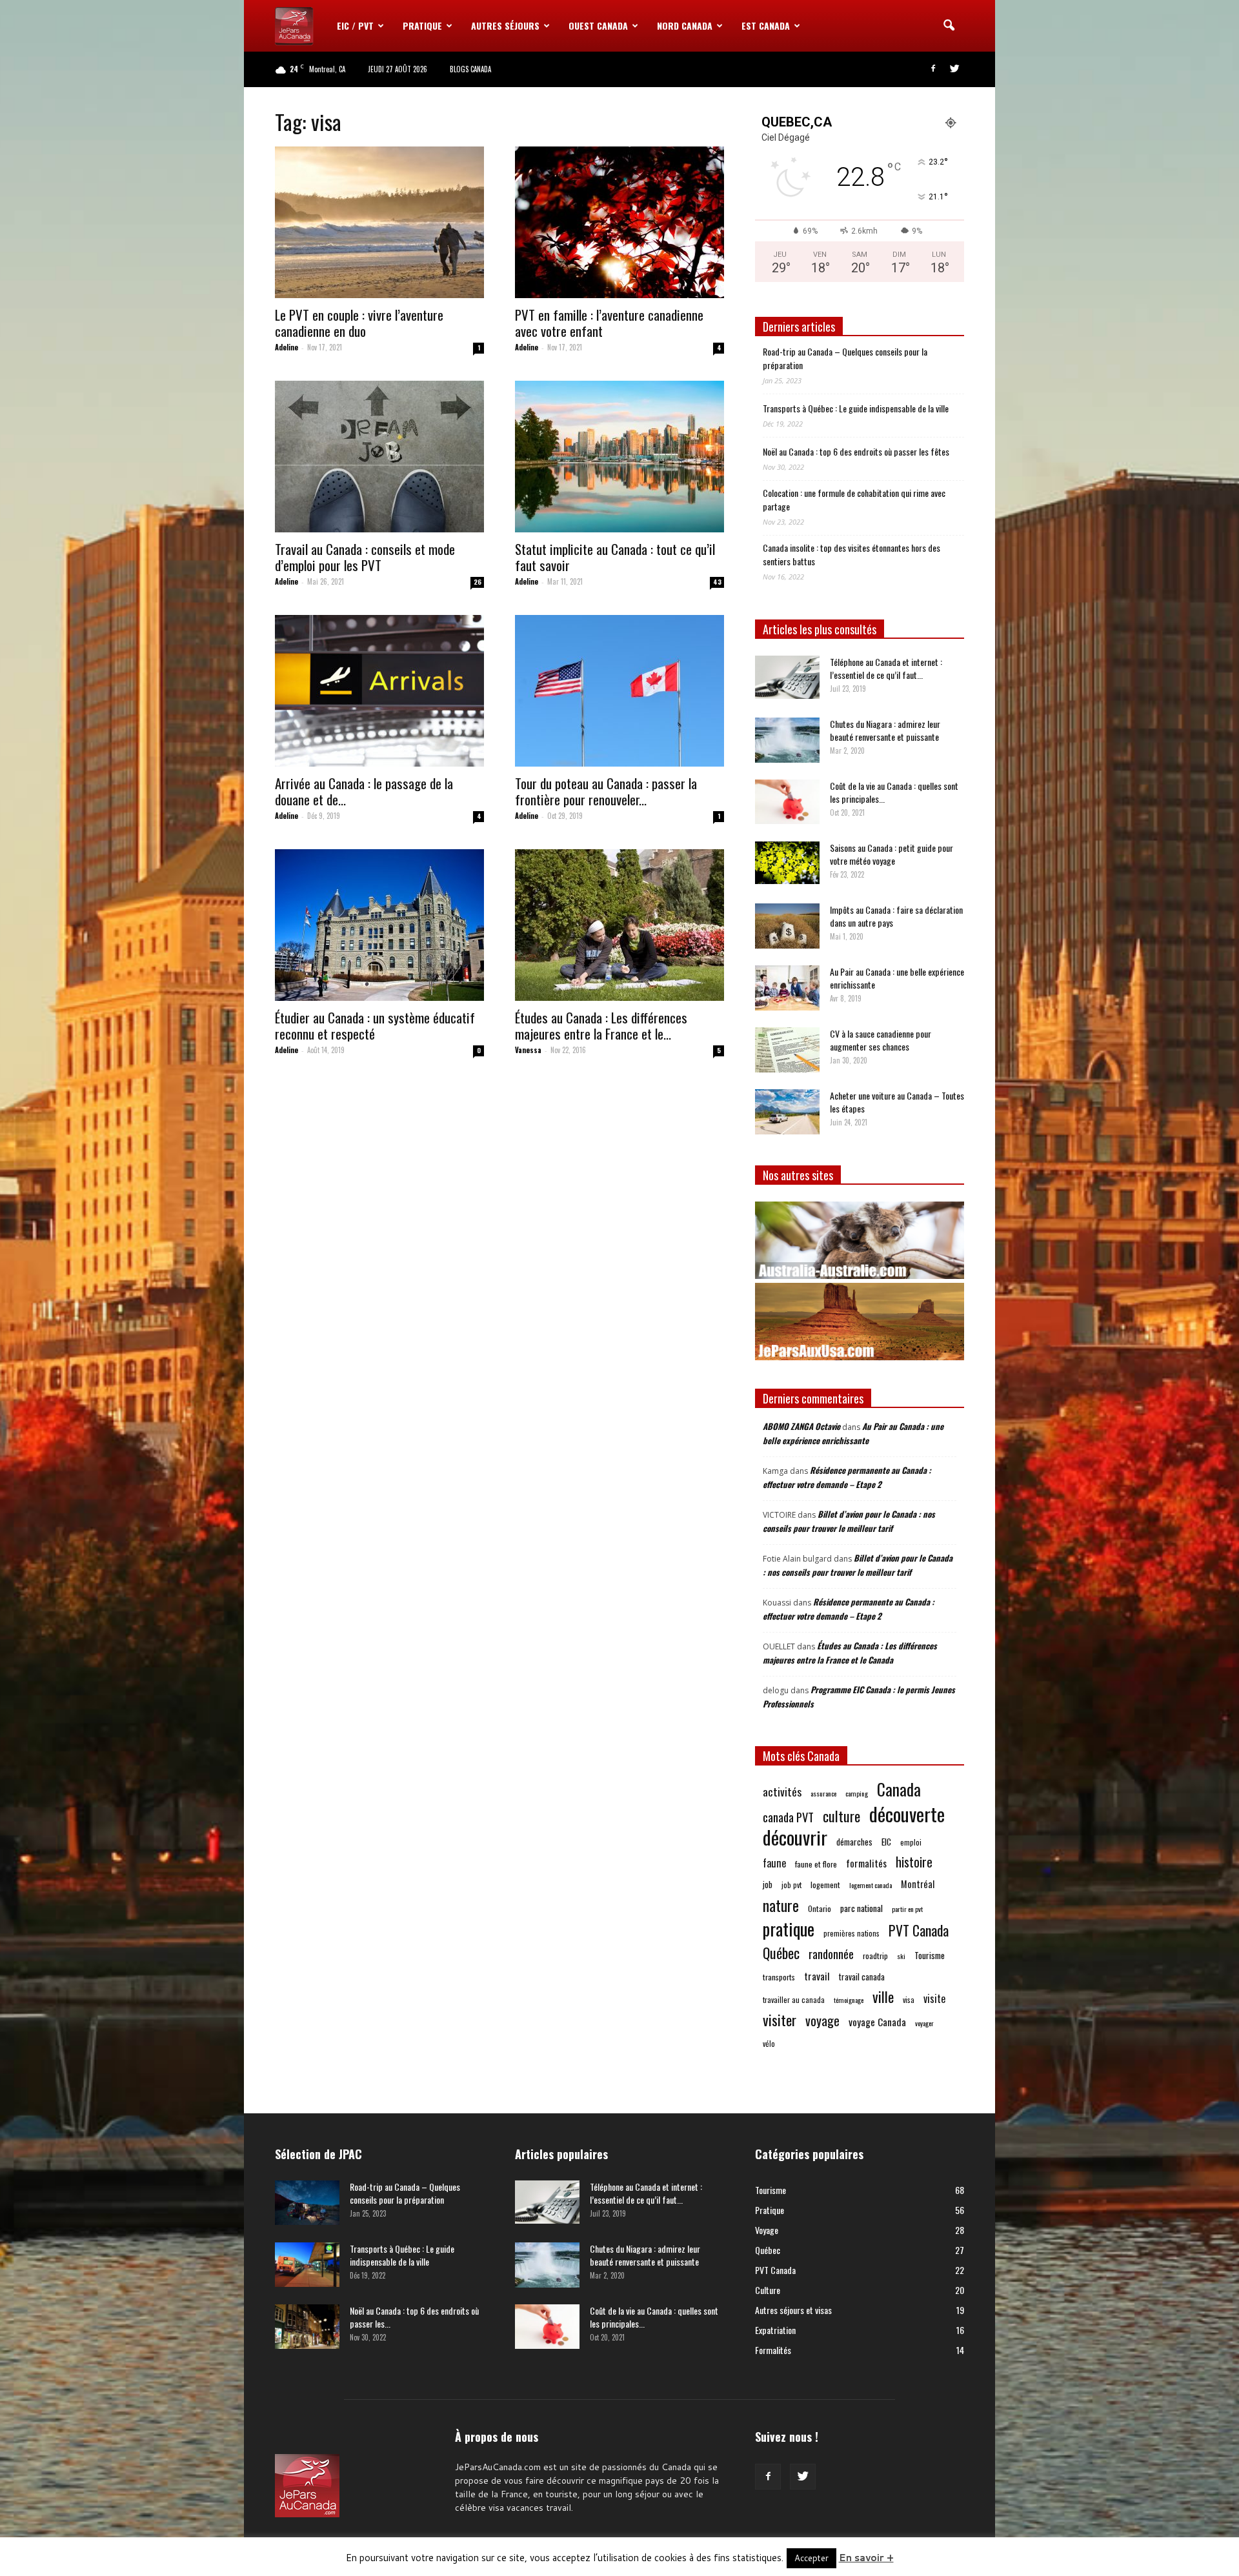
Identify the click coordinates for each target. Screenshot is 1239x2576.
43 (717, 582)
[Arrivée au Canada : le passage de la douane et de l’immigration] (379, 691)
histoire (914, 1862)
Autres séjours (505, 25)
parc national (861, 1908)
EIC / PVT (355, 25)
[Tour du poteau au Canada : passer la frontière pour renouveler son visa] (619, 691)
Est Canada (766, 25)
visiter (780, 2020)
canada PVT (788, 1817)
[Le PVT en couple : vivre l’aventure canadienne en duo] (379, 222)
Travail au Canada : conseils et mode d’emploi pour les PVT (365, 557)
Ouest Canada (598, 25)
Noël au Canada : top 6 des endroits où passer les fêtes (856, 451)
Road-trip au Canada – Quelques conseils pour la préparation (845, 358)
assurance (823, 1793)
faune (774, 1863)
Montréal (918, 1884)
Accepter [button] (811, 2558)
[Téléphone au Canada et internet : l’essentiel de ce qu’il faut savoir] (787, 677)
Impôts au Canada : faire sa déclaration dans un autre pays (896, 916)
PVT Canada (919, 1930)
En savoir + (866, 2558)
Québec (781, 1953)
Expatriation (775, 2330)
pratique (789, 1929)
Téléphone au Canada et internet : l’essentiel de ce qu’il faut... (886, 668)
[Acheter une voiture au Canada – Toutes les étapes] (787, 1112)
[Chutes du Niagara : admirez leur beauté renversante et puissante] (787, 740)
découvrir (795, 1837)
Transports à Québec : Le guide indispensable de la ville (856, 408)
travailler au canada (794, 1999)
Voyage (767, 2230)
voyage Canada (877, 2022)
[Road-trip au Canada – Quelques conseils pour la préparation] (307, 2203)
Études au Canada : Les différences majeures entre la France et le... (601, 1025)
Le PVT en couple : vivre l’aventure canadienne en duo (359, 323)
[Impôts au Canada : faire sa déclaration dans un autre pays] (787, 926)
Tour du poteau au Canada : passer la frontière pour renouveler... (606, 791)
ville (883, 1997)
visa (909, 1999)
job (768, 1884)
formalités (866, 1863)
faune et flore (816, 1864)
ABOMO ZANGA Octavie (801, 1426)
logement (825, 1885)
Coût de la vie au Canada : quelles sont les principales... (894, 792)
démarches (854, 1842)
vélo (769, 2043)
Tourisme (930, 1955)
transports (779, 1977)
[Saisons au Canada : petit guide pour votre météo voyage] (787, 863)
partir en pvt (907, 1909)
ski (901, 1956)
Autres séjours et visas (793, 2310)
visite (934, 1999)
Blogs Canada (470, 69)
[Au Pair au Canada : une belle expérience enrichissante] (787, 988)
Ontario (820, 1908)
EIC (886, 1841)
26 (478, 582)
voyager (924, 2023)
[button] (949, 26)
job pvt (791, 1885)
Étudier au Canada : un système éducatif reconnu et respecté (375, 1025)
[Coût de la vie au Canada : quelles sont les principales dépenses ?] (787, 802)
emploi (911, 1842)
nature (781, 1905)
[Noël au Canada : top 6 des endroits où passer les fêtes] (307, 2327)
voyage (822, 2021)
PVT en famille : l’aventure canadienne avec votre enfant (609, 323)
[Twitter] (954, 69)
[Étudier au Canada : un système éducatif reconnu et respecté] (379, 925)
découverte (907, 1814)
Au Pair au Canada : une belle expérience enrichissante (897, 978)
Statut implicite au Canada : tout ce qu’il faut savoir (615, 557)
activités (782, 1792)
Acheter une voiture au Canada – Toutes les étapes (897, 1102)
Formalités (773, 2350)
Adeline (287, 347)
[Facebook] (933, 69)
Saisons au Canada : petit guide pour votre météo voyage (891, 854)
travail (817, 1976)
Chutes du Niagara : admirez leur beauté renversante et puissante (885, 730)
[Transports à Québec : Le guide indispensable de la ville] (307, 2265)
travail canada (862, 1977)
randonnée (831, 1954)
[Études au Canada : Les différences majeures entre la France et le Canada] (619, 925)
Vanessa (528, 1050)
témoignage (849, 2000)
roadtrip (875, 1956)
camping (857, 1793)
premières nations (851, 1933)
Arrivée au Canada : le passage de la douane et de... (364, 791)
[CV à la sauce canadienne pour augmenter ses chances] (787, 1050)
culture (841, 1816)
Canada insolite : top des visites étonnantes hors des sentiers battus (851, 554)
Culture (768, 2290)
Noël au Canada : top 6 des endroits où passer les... (414, 2317)
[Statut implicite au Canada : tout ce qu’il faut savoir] (619, 457)
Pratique (422, 25)
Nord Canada (685, 25)
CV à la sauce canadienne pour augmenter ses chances (881, 1040)
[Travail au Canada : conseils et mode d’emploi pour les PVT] (379, 457)
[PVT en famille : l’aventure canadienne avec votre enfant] (619, 222)
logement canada (871, 1885)
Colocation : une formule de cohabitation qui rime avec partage (854, 499)
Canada (899, 1789)
